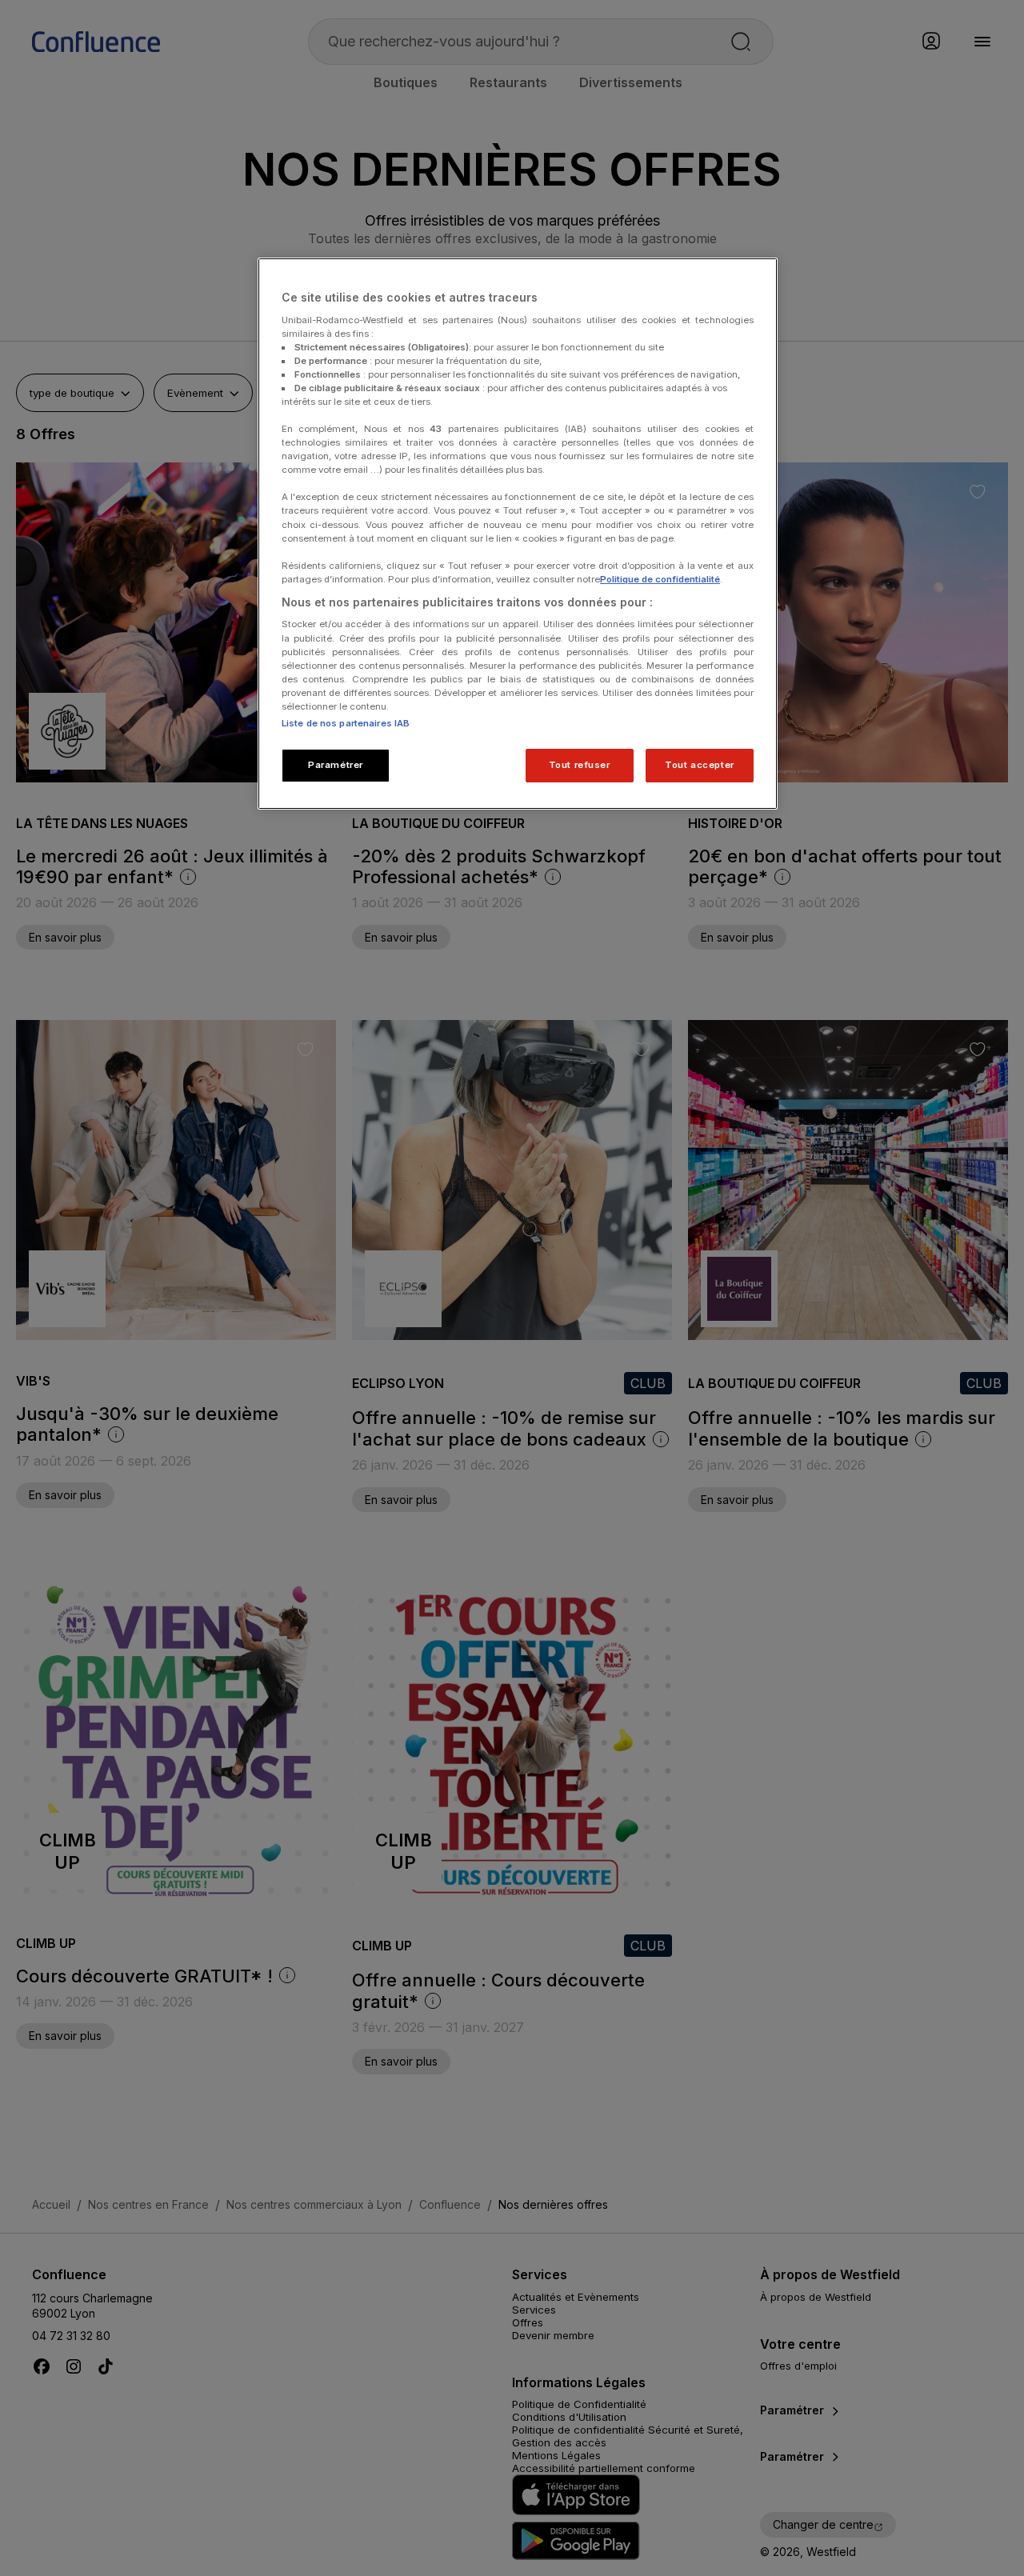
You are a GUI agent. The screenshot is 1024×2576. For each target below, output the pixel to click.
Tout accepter (699, 765)
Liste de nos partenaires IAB (346, 723)
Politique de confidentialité (660, 579)
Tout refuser (580, 765)
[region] (518, 534)
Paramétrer (336, 765)
